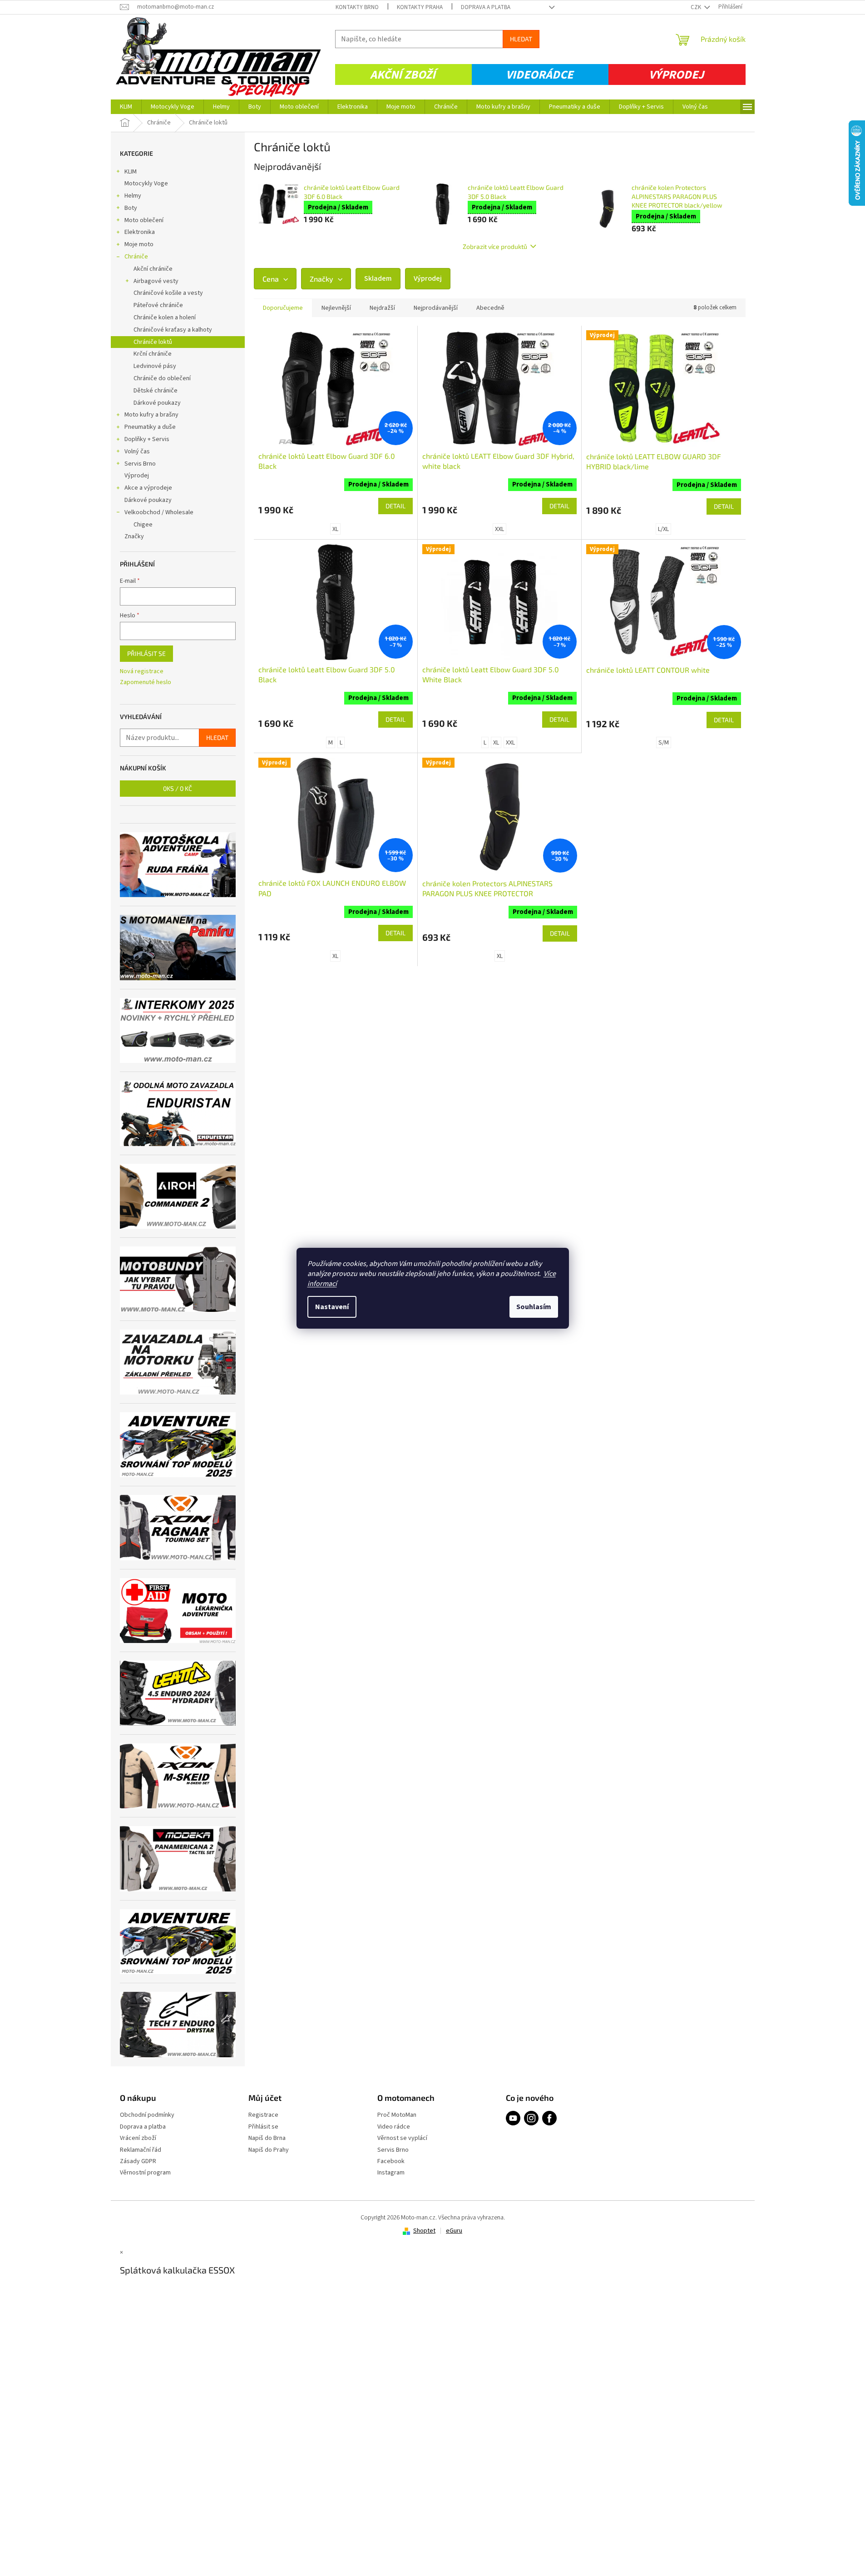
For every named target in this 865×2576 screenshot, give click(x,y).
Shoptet (424, 2231)
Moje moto (139, 244)
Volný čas (137, 452)
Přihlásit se (146, 653)
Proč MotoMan (397, 2115)
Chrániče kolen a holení (165, 318)
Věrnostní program (145, 2173)
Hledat (521, 39)
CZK (697, 7)
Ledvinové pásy (155, 366)
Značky (134, 536)
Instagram (391, 2173)
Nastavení (332, 1307)
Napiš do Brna (267, 2138)
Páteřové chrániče (158, 305)
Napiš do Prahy (269, 2150)
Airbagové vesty (156, 281)
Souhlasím (534, 1307)
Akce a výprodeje (148, 488)
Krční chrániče (153, 354)
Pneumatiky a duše (150, 427)
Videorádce (539, 75)
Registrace (263, 2115)
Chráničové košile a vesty (168, 293)
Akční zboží (403, 75)
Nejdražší (382, 308)
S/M (664, 743)
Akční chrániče (153, 269)
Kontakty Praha (420, 7)
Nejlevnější (336, 308)
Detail (395, 506)
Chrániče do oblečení (162, 378)
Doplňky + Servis (147, 439)
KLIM (131, 172)
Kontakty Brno (357, 7)
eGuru (454, 2231)
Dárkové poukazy (157, 403)
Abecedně (490, 308)
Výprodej (676, 75)
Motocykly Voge (146, 184)
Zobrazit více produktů (495, 246)
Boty (131, 208)
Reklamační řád (141, 2150)
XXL (499, 529)
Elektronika (140, 232)
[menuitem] (126, 107)
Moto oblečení (144, 220)
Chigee (143, 525)
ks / (178, 788)
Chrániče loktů (153, 342)
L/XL (663, 529)
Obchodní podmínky (147, 2115)
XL (335, 529)
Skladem (378, 278)
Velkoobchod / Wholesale (159, 512)
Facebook (391, 2162)
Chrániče (136, 257)
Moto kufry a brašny (151, 415)
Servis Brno (140, 464)
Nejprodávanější (436, 308)
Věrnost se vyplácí (402, 2138)
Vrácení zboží (138, 2138)
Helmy (133, 196)
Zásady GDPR (138, 2162)
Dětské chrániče (156, 391)
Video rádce (394, 2127)
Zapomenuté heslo (146, 682)
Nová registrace (142, 672)
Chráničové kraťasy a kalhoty (173, 330)
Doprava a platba (486, 7)
